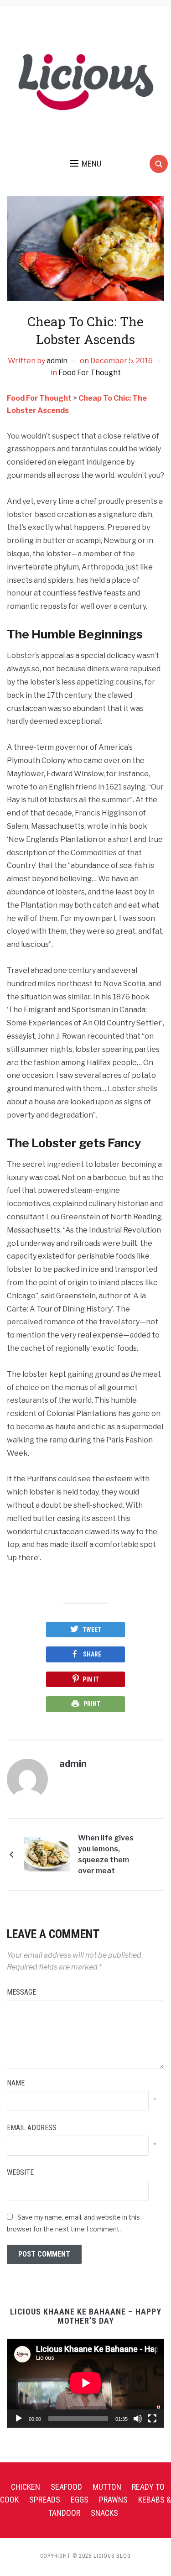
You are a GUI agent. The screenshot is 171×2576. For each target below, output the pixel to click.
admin (57, 361)
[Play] (19, 2419)
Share (92, 1654)
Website (20, 2172)
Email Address (32, 2128)
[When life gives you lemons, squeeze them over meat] (47, 1854)
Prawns (113, 2500)
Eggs (80, 2500)
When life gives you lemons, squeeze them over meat (106, 1854)
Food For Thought (90, 373)
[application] (85, 2383)
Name (16, 2083)
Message (21, 1992)
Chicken (26, 2487)
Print (92, 1704)
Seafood (66, 2487)
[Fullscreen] (152, 2419)
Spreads (45, 2500)
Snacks (104, 2513)
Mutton (107, 2487)
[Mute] (138, 2419)
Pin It (91, 1679)
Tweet (92, 1630)
